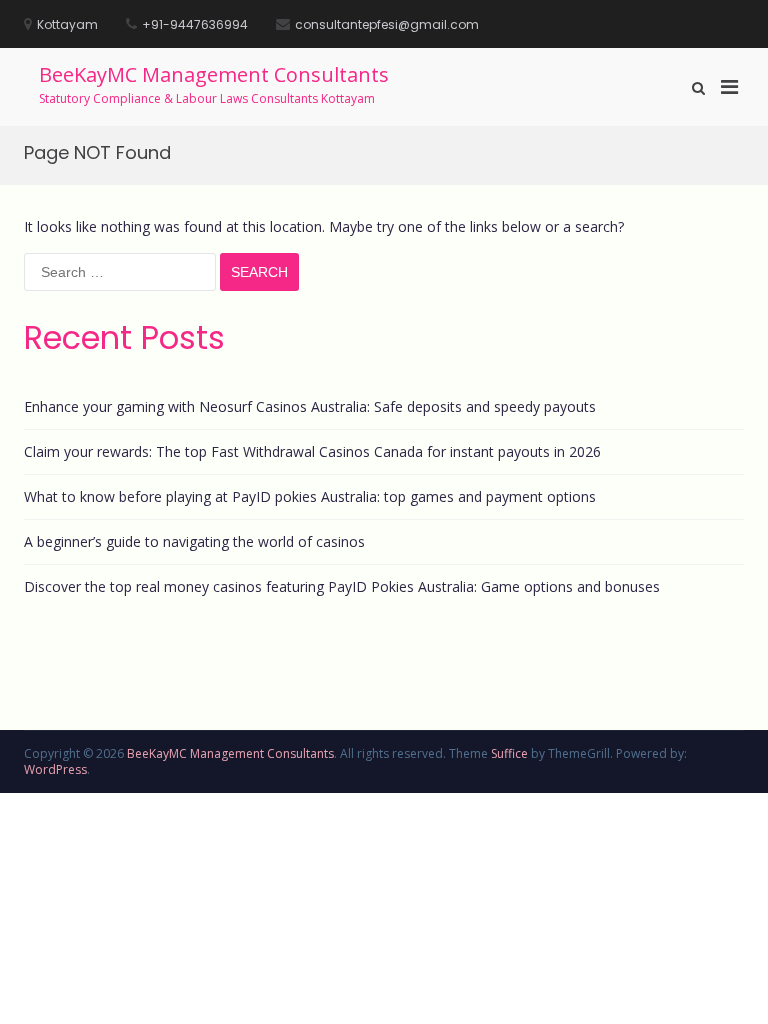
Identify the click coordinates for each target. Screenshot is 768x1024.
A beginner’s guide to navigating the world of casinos (194, 541)
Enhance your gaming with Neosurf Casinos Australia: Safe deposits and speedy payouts (310, 406)
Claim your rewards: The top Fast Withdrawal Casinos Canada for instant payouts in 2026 (312, 451)
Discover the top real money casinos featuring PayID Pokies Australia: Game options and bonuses (342, 586)
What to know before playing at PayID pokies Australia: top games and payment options (310, 496)
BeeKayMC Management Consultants (214, 74)
